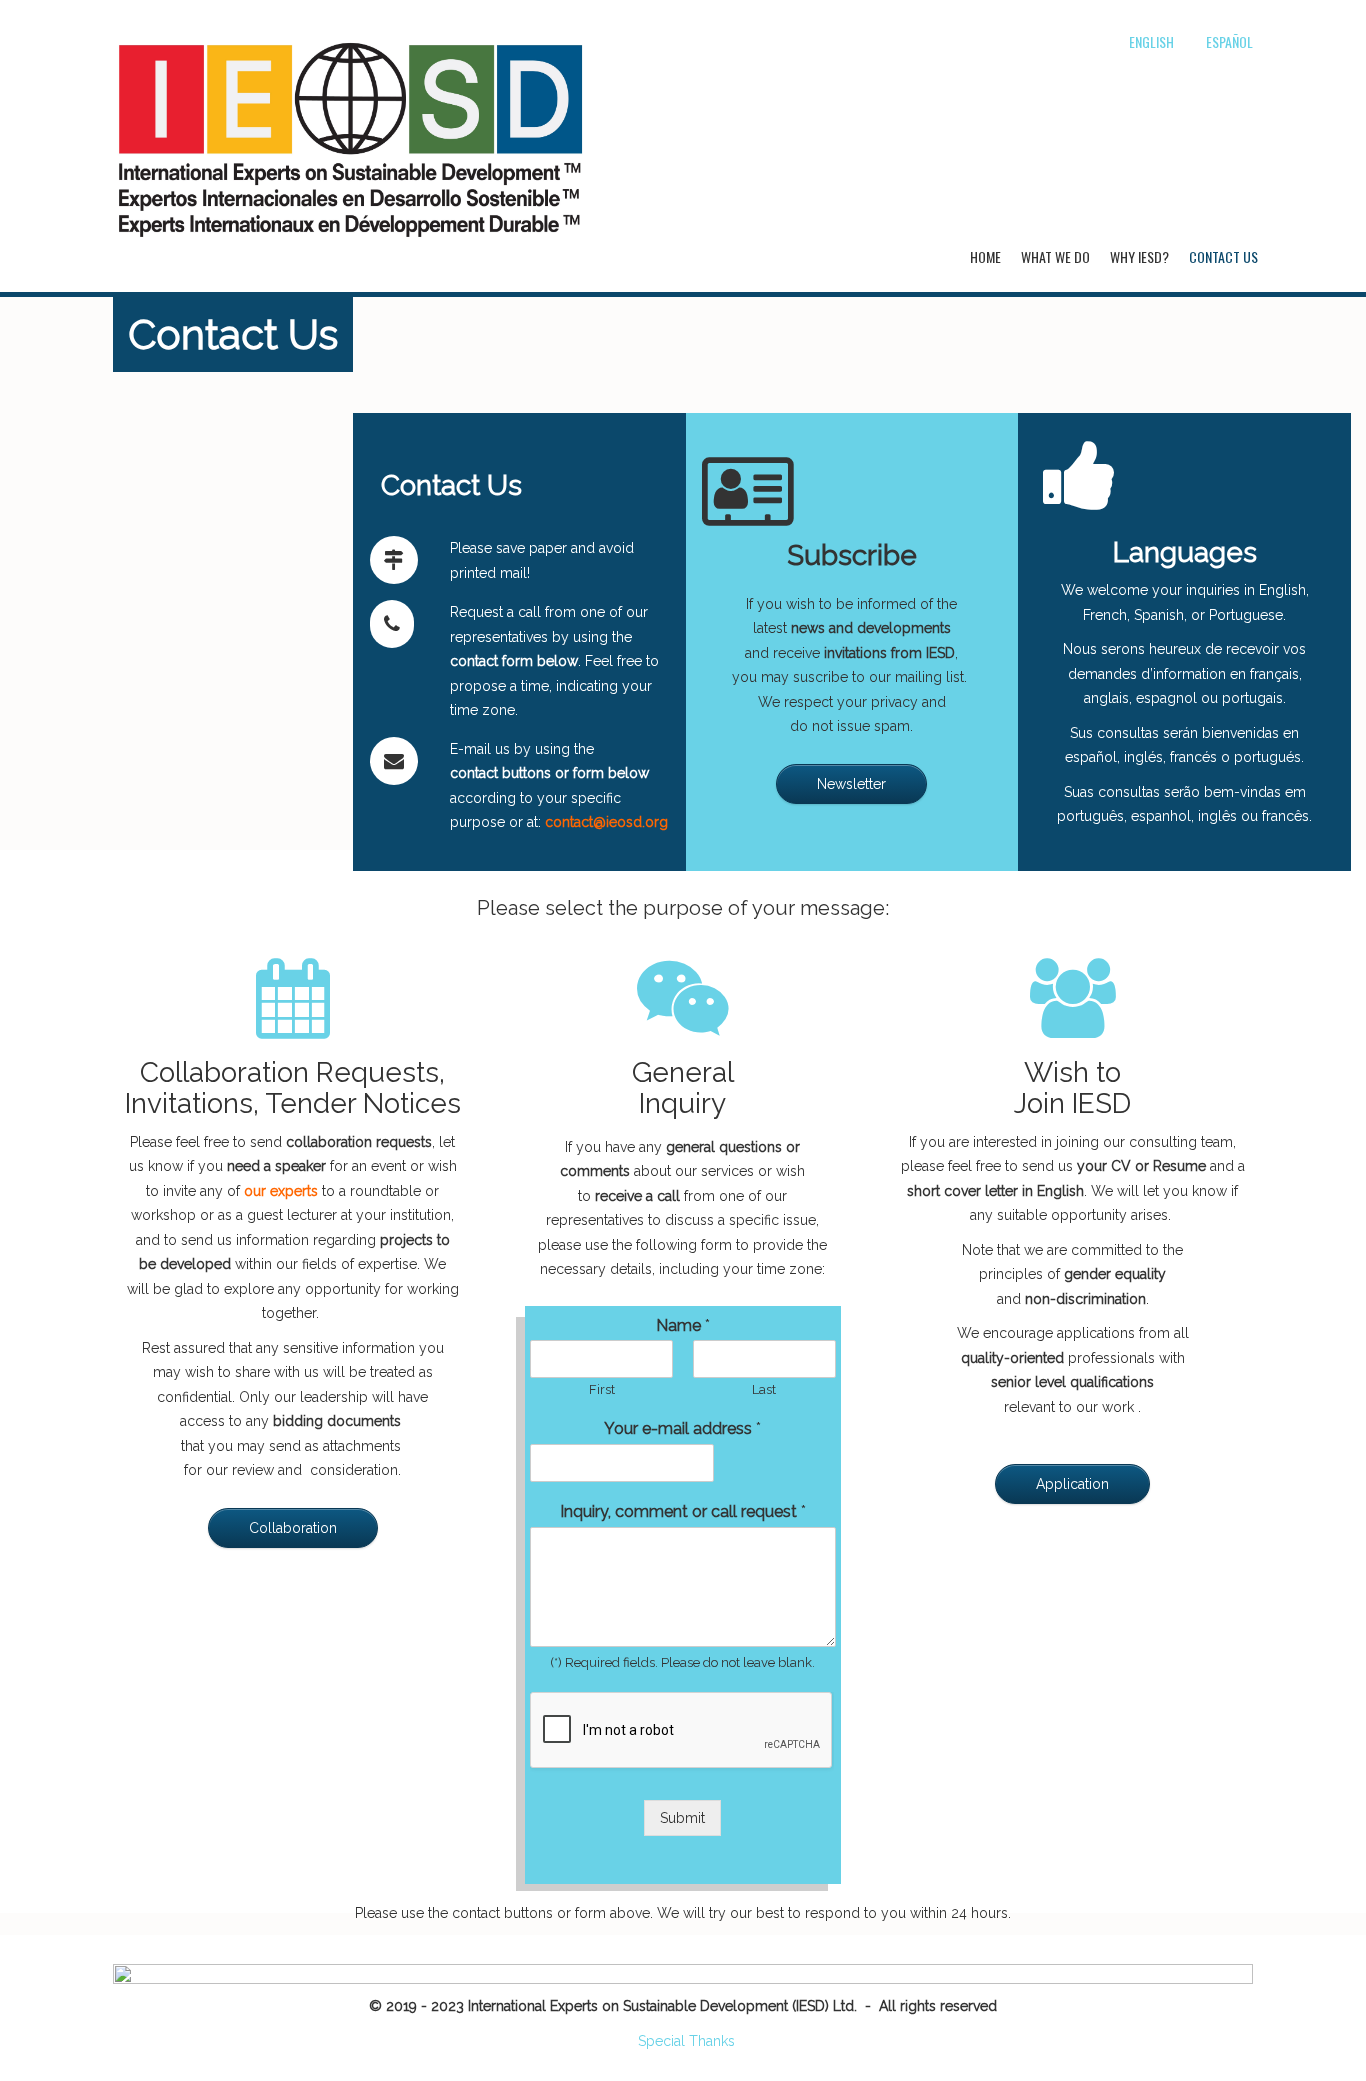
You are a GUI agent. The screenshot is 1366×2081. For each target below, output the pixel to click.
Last (764, 1389)
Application (1072, 1484)
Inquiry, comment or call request (683, 1511)
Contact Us (1223, 256)
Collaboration (293, 1528)
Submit (682, 1818)
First (602, 1389)
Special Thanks (686, 2041)
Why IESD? (1139, 256)
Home (985, 256)
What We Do (1055, 256)
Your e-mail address (682, 1428)
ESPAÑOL (1229, 41)
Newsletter (851, 784)
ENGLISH (1151, 41)
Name (683, 1325)
